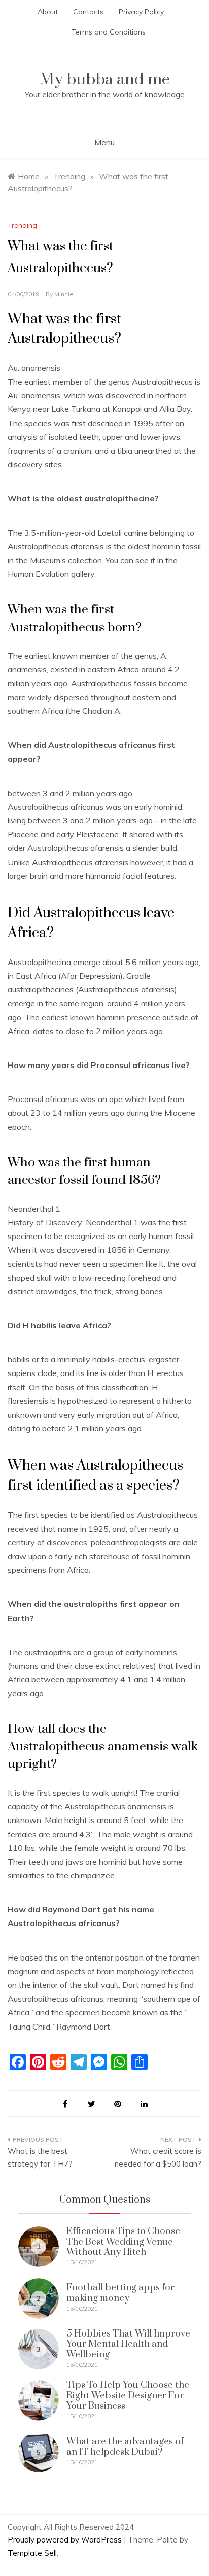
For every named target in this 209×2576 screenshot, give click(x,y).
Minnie (64, 294)
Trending (22, 225)
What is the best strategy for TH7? (40, 2158)
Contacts (88, 12)
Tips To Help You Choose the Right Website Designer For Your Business (128, 2395)
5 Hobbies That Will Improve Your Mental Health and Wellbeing (128, 2344)
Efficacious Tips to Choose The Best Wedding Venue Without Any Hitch (123, 2242)
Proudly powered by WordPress (66, 2540)
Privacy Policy (141, 12)
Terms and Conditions (109, 32)
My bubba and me (105, 79)
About (48, 12)
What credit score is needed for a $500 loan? (158, 2158)
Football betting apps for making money (120, 2293)
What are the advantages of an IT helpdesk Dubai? (125, 2446)
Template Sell (32, 2553)
